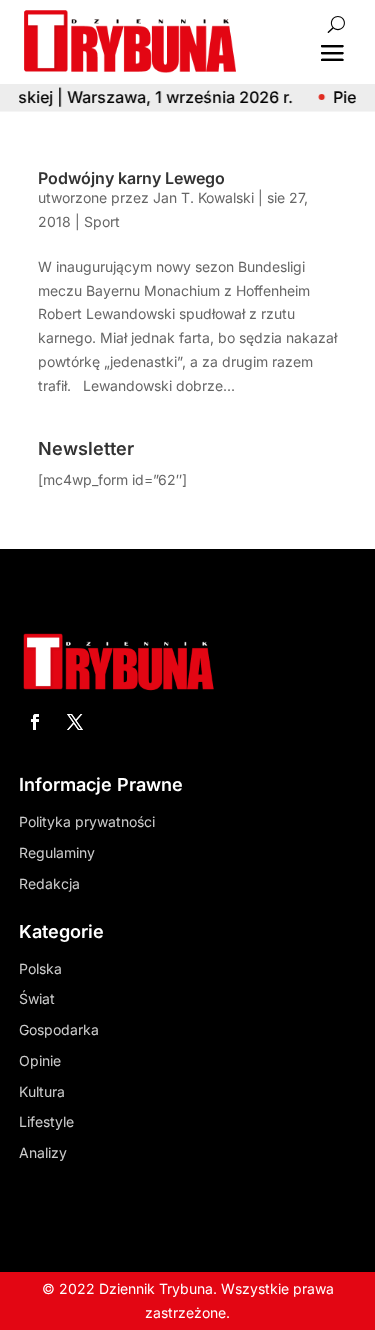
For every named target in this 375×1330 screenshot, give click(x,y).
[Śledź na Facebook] (35, 722)
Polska (40, 968)
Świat (37, 998)
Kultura (42, 1091)
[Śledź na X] (75, 722)
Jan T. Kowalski (203, 197)
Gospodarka (59, 1029)
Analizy (43, 1152)
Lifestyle (46, 1121)
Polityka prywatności (87, 821)
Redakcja (49, 883)
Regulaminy (57, 852)
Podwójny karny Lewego (131, 178)
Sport (102, 221)
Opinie (40, 1060)
